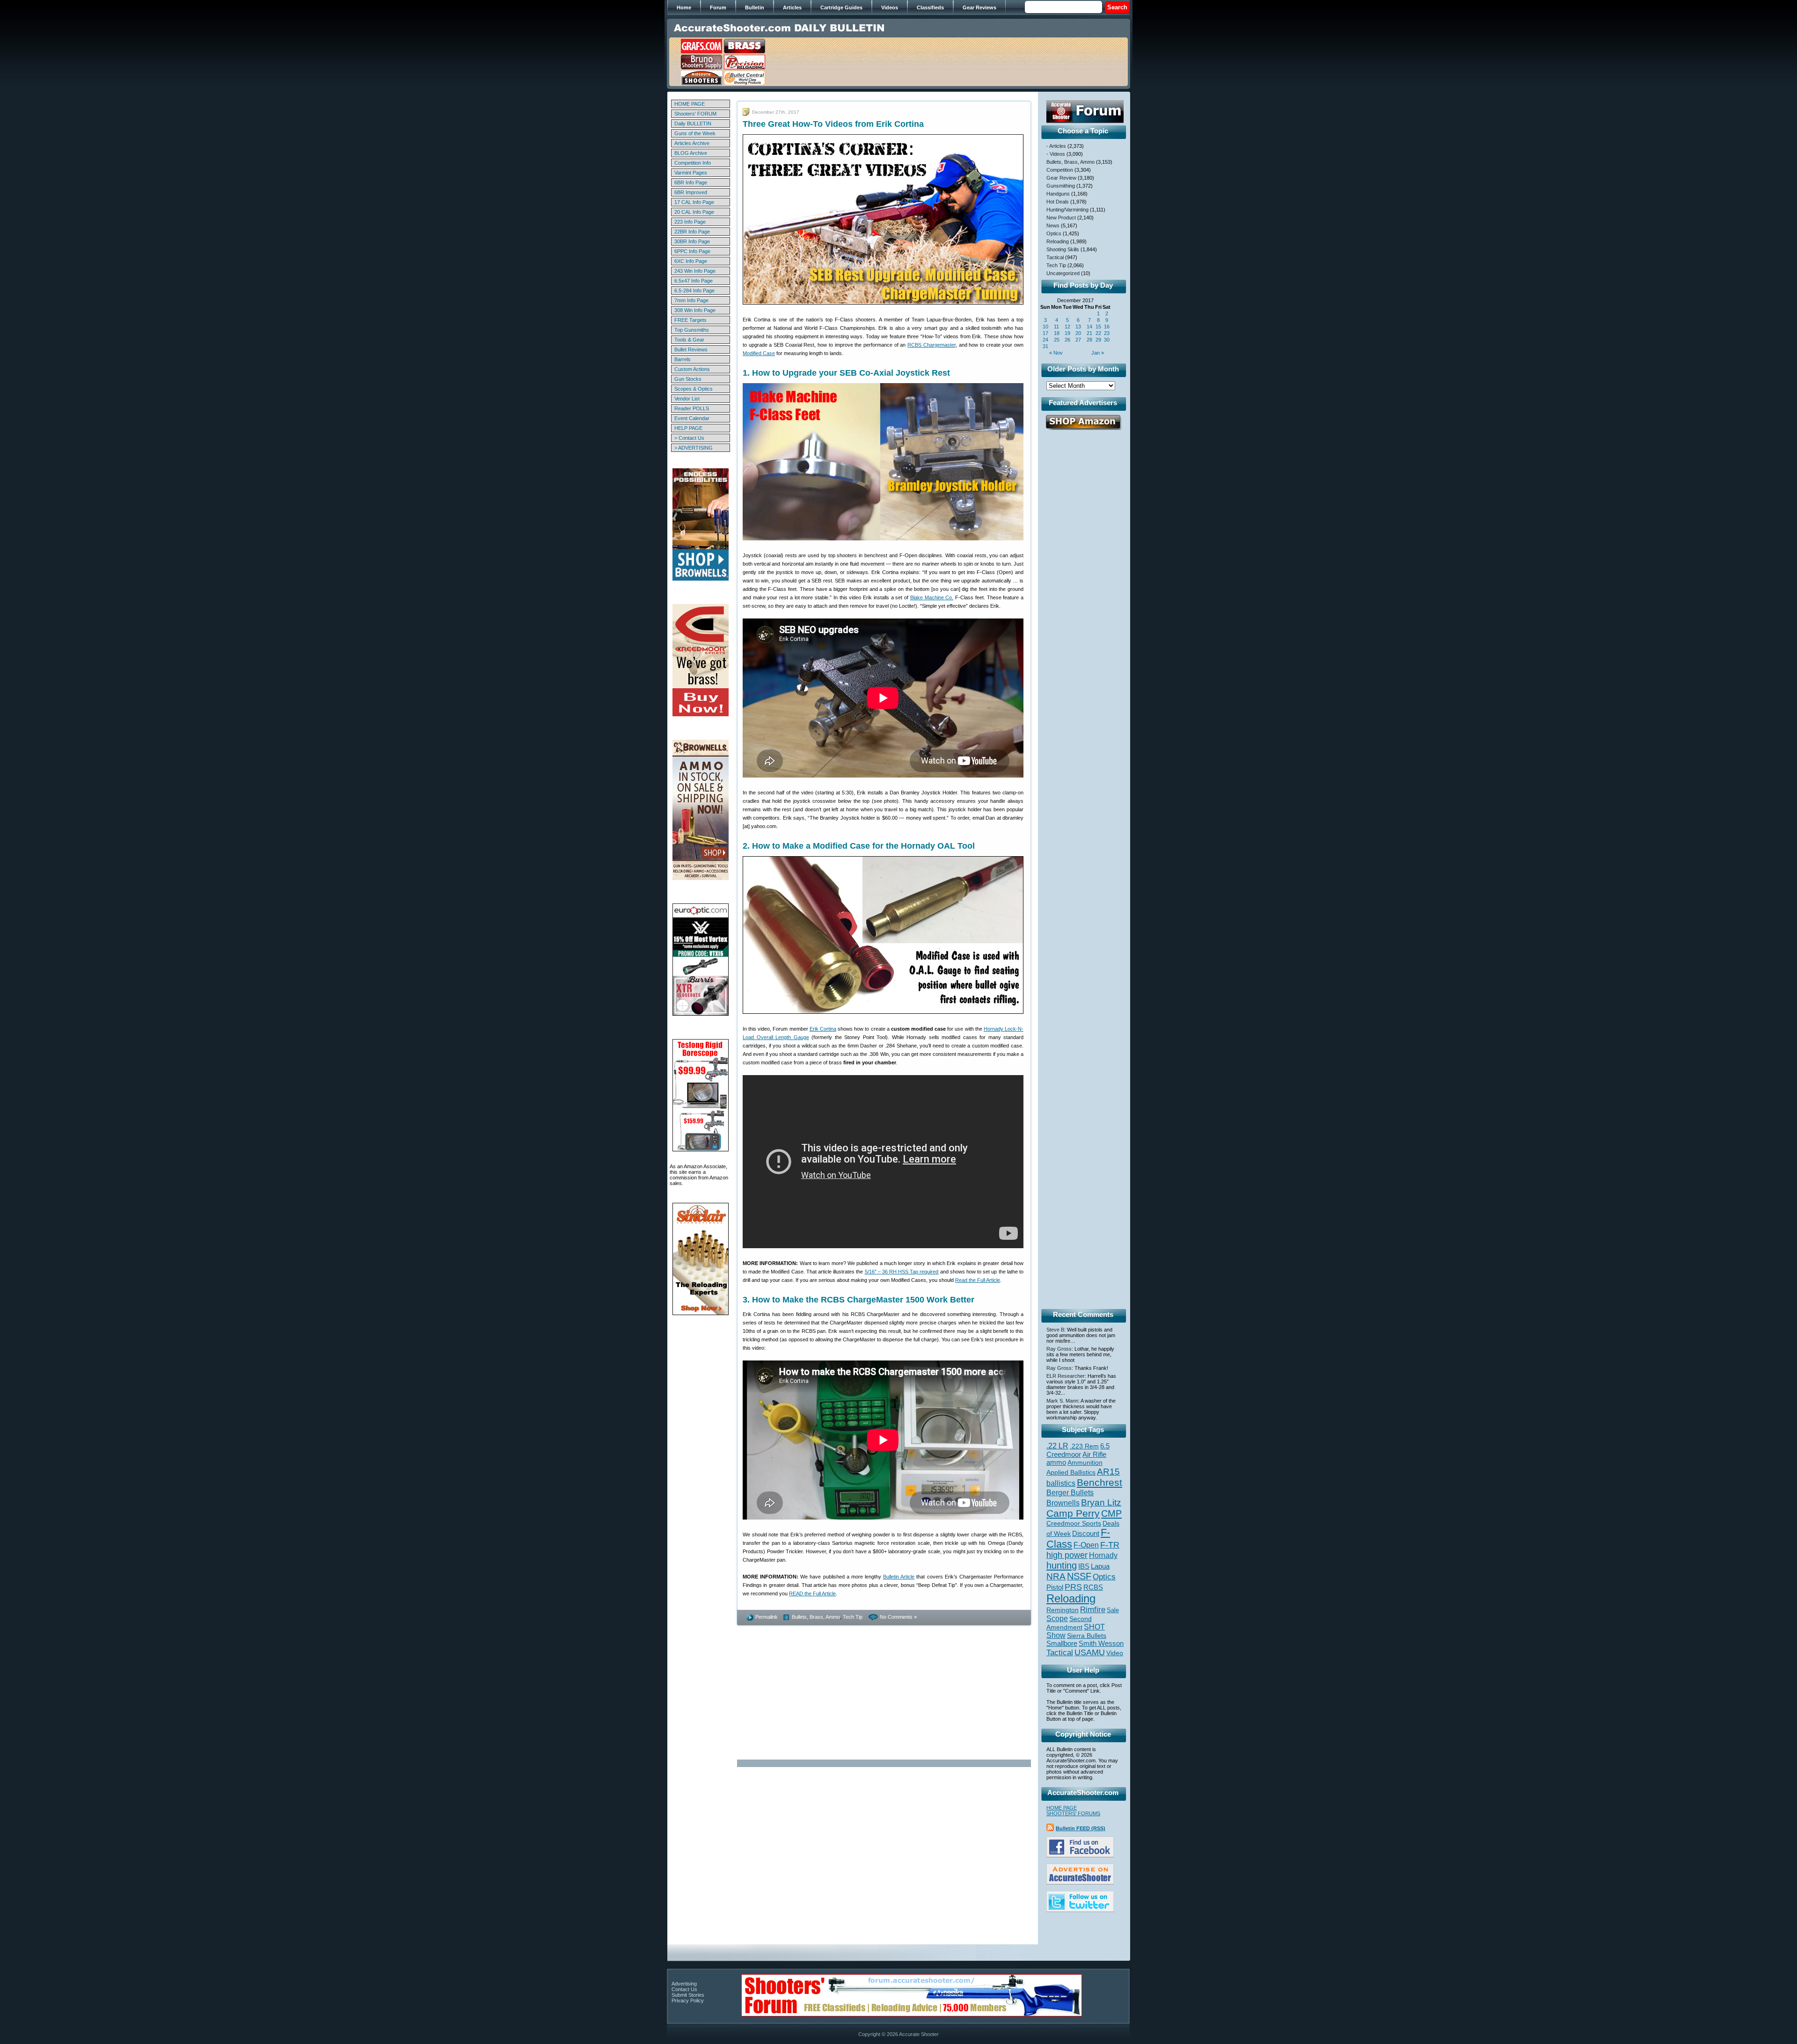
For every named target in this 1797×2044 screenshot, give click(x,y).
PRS (1073, 1587)
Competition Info (693, 163)
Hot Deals (1058, 202)
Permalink (767, 1617)
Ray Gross (1059, 1349)
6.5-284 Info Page (694, 291)
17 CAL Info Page (694, 202)
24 (1045, 340)
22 (1098, 333)
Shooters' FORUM (695, 114)
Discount (1086, 1534)
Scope (1057, 1618)
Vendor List (687, 399)
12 (1067, 327)
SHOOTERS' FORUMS (1073, 1813)
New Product (1061, 218)
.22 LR (1057, 1446)
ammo (1056, 1462)
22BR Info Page (692, 232)
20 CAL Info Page (694, 212)
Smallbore (1062, 1644)
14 (1089, 327)
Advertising (684, 1984)
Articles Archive (692, 143)
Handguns (1058, 194)
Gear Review (1061, 178)
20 (1078, 333)
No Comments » (898, 1617)
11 (1056, 327)
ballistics (1061, 1483)
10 (1045, 327)
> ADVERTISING (694, 448)
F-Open (1086, 1545)
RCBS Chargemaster (931, 345)
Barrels (683, 359)
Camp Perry (1073, 1513)
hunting (1062, 1565)
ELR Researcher (1066, 1376)
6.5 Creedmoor (1078, 1450)
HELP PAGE (688, 428)
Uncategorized (1063, 273)
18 (1057, 333)
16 (1107, 327)
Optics (1054, 233)
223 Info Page (690, 222)
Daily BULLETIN (693, 124)
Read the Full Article (978, 1280)
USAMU (1090, 1652)
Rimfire (1093, 1610)
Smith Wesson (1101, 1644)
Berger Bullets (1070, 1492)
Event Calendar (692, 418)
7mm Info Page (691, 300)
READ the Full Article (812, 1593)
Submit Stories (688, 1995)
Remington (1063, 1610)
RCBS (1093, 1587)
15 (1098, 327)
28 (1089, 340)
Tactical (1055, 257)
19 (1067, 333)
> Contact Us (689, 438)
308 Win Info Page (695, 310)
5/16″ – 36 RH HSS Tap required (902, 1272)
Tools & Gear (689, 340)
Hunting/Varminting (1067, 210)
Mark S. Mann (1062, 1401)
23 (1107, 333)
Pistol (1055, 1587)
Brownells (1063, 1503)
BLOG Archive (691, 153)
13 (1078, 327)
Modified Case (759, 353)
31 (1045, 346)
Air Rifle (1094, 1454)
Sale (1113, 1610)
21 (1089, 333)
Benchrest (1099, 1482)
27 (1078, 340)
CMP (1111, 1513)
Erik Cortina (823, 1029)
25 (1057, 340)
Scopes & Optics (694, 389)
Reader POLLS (692, 408)
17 (1045, 333)
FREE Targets (690, 320)
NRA (1056, 1576)
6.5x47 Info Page (694, 281)
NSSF (1079, 1576)
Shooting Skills (1063, 249)
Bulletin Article (899, 1577)
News (1053, 225)
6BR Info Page (691, 182)
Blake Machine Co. (932, 597)
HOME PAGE (690, 104)
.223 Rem (1084, 1446)
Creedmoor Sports (1074, 1523)
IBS (1084, 1566)
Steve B (1055, 1330)
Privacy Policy (688, 2000)
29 (1098, 340)
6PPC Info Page (692, 251)
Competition (1060, 170)
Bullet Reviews (691, 349)
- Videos (1056, 154)
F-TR (1110, 1545)
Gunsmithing (1061, 186)
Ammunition (1085, 1462)
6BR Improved (691, 192)
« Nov (1056, 353)
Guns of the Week (695, 133)
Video (1115, 1653)
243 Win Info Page (695, 271)
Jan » (1098, 353)
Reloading (1058, 241)
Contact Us (684, 1989)
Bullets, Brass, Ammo (816, 1617)
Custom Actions (692, 369)
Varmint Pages (691, 173)
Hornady (1103, 1555)
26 (1067, 340)
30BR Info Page (692, 241)
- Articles (1056, 146)
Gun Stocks (688, 379)
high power (1067, 1555)
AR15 (1108, 1471)
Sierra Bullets (1087, 1636)
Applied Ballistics (1071, 1472)
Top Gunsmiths (692, 330)
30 (1107, 340)
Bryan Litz (1101, 1502)
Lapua (1100, 1566)
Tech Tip (853, 1617)
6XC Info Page (691, 261)
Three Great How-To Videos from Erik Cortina (833, 124)
